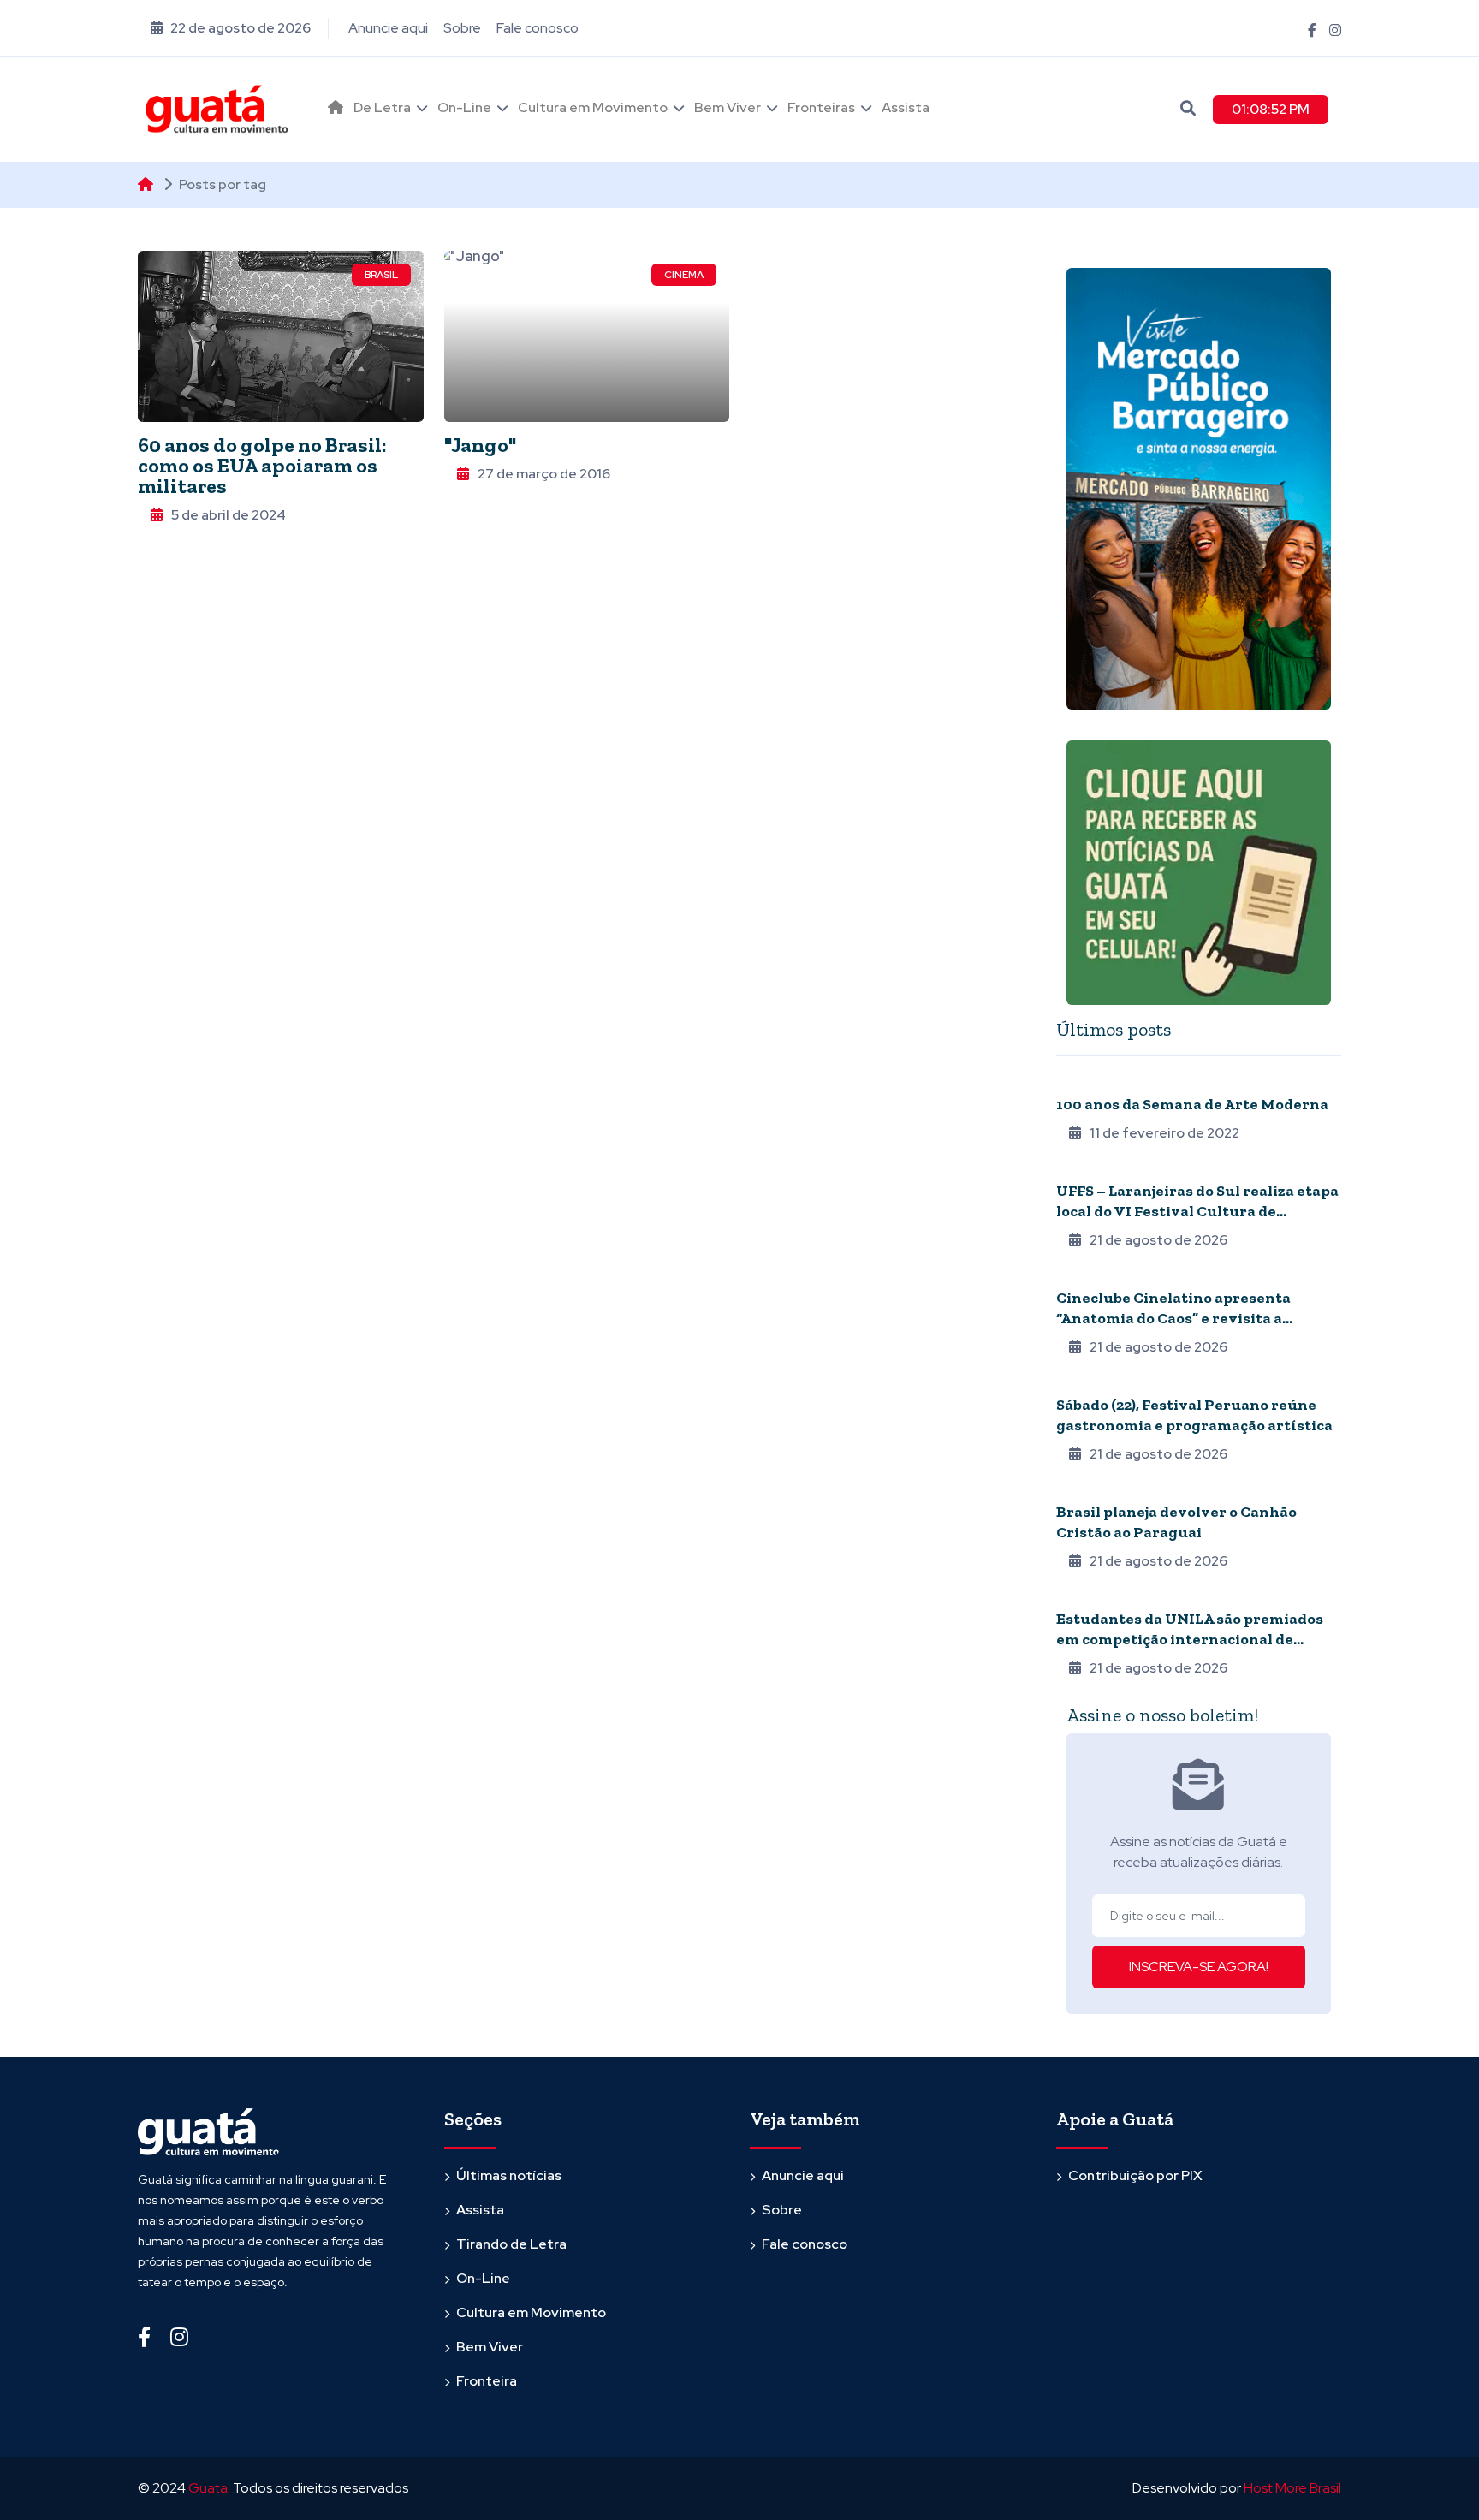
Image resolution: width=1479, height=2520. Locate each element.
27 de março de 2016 (544, 474)
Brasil (381, 275)
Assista (906, 107)
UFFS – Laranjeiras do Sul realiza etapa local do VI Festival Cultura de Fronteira (1197, 1211)
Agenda (1079, 1275)
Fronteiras (821, 107)
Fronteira (1086, 1596)
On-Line (464, 107)
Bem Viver (728, 107)
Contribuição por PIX (1135, 2175)
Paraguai (1084, 1489)
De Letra (382, 107)
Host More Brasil (1292, 2488)
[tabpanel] (1199, 1374)
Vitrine (1077, 1382)
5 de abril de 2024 (229, 515)
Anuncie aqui (388, 28)
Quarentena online (1113, 1081)
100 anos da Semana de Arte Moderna (1192, 1104)
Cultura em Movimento (593, 107)
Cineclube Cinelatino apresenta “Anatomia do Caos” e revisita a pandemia (1173, 1318)
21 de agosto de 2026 (1158, 1240)
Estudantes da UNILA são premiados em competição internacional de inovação (1190, 1639)
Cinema (684, 275)
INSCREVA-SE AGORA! (1199, 1967)
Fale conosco (538, 28)
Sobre (462, 28)
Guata (208, 2488)
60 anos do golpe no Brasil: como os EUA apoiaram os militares (262, 465)
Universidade (1095, 1168)
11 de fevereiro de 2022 (1164, 1133)
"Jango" (480, 445)
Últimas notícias (509, 2175)
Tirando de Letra (511, 2244)
